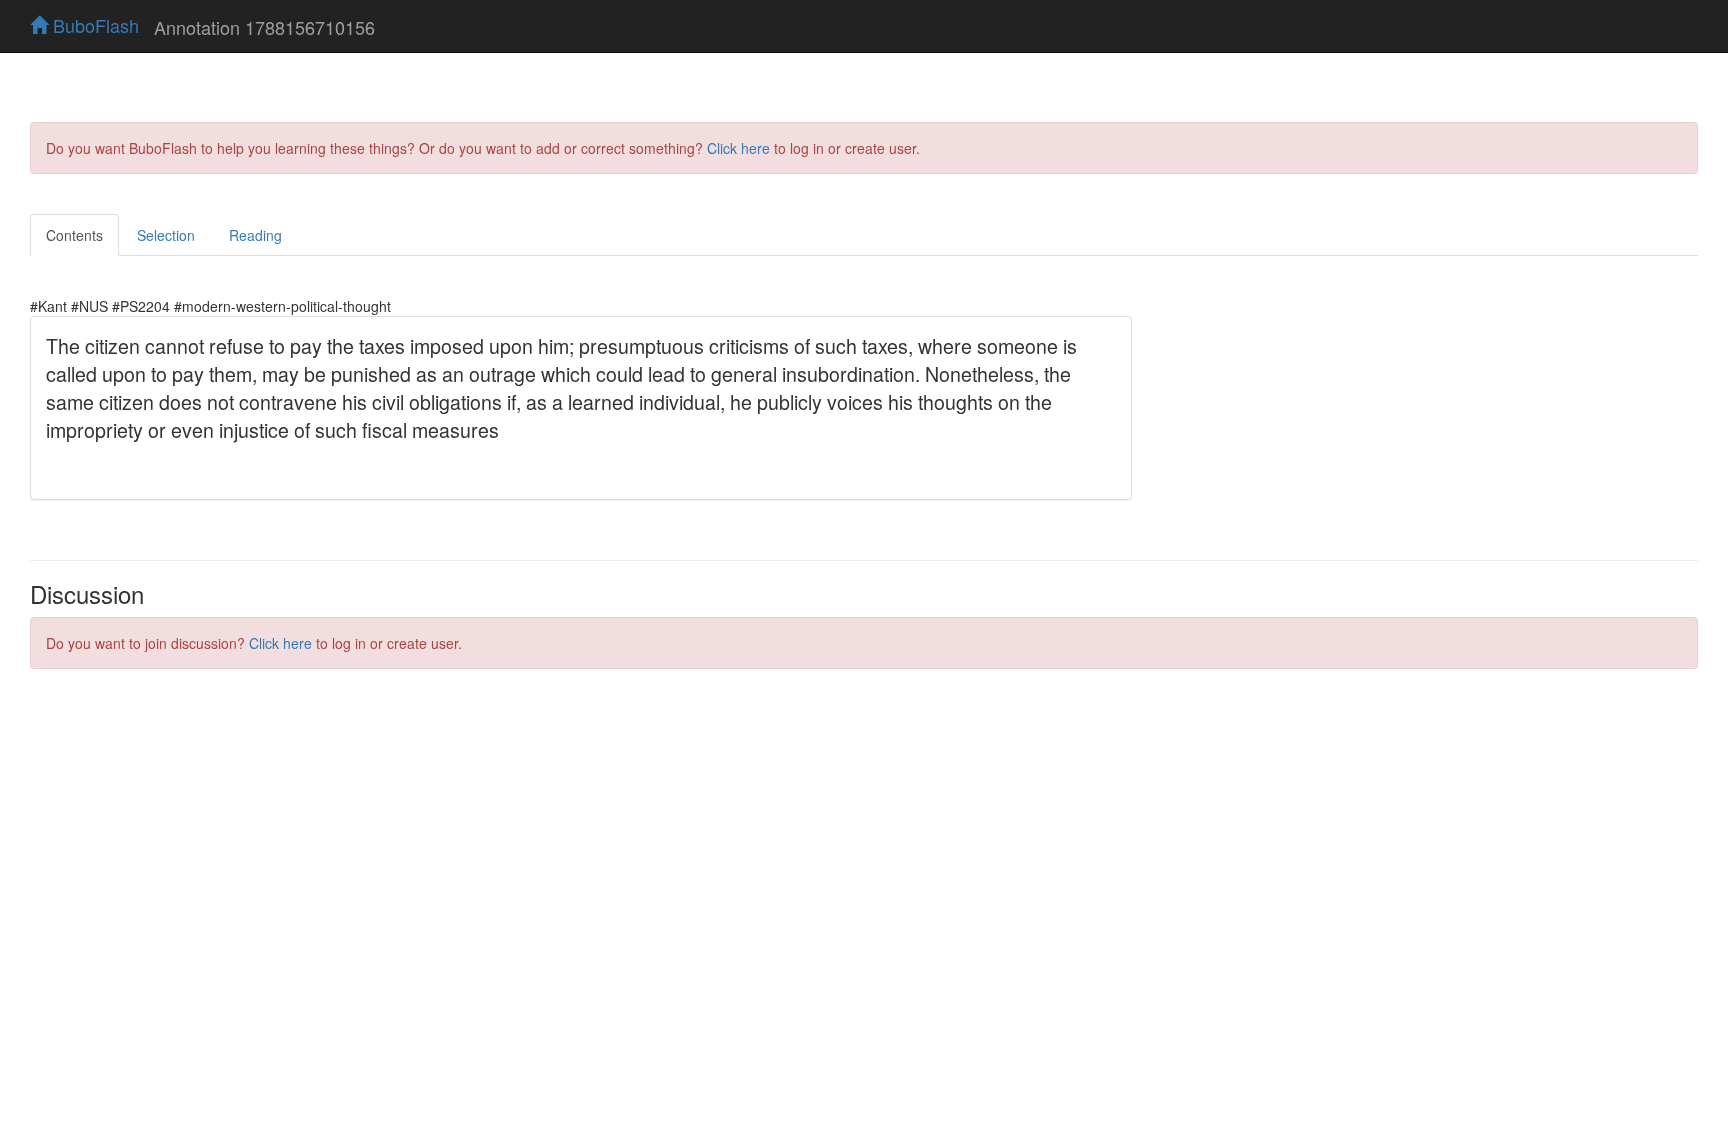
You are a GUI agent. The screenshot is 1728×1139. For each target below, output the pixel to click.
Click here (738, 148)
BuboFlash (93, 25)
